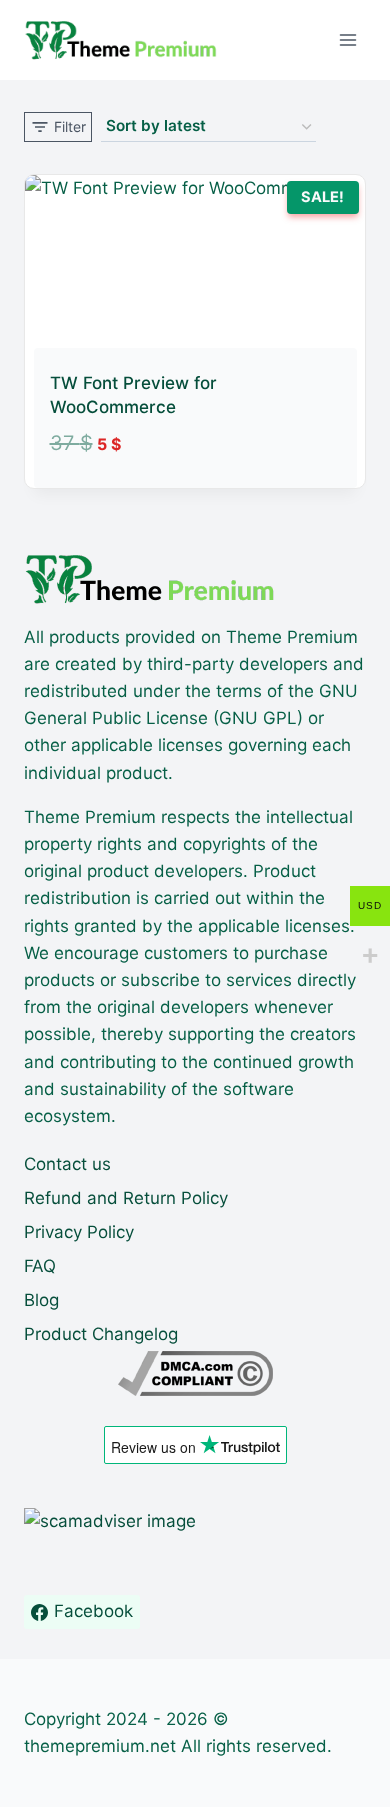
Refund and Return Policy (126, 1198)
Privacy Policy (79, 1232)
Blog (41, 1300)
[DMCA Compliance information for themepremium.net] (195, 1373)
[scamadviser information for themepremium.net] (195, 1521)
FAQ (40, 1266)
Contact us (67, 1164)
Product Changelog (101, 1334)
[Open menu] (347, 39)
